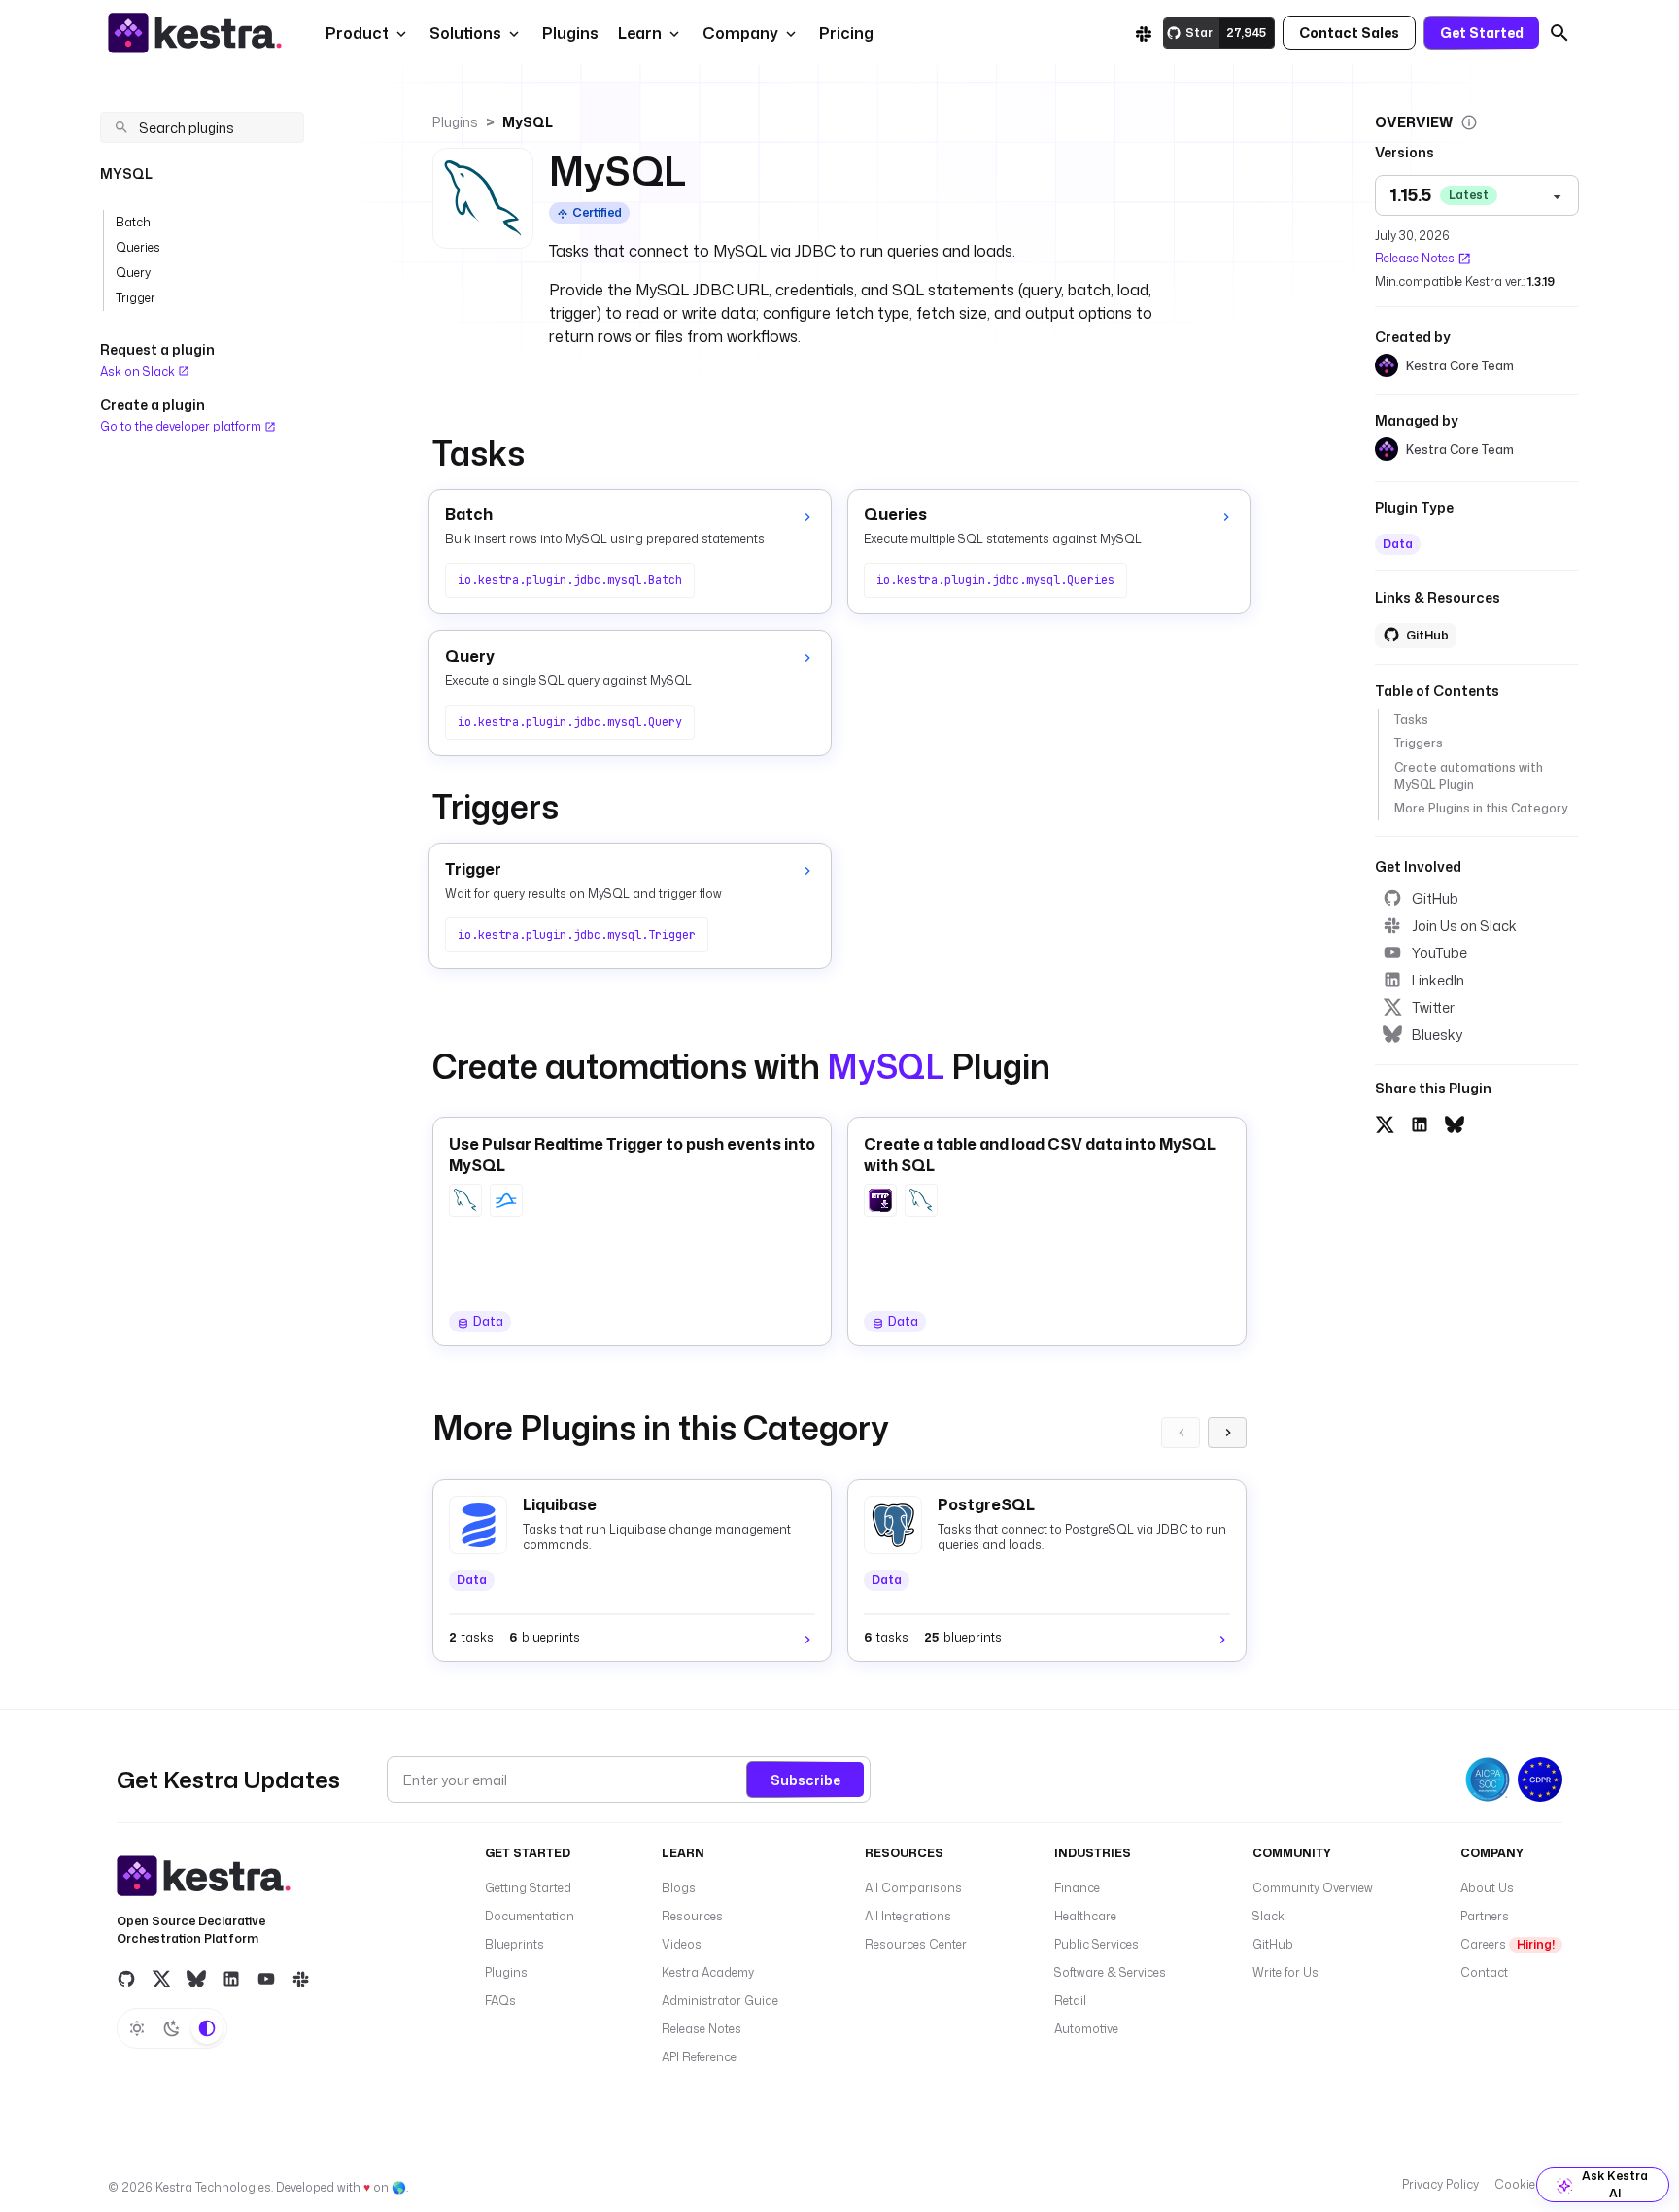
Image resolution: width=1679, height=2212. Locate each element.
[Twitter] (161, 1978)
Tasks (1411, 720)
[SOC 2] (1488, 1780)
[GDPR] (1540, 1780)
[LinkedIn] (231, 1978)
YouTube (1439, 953)
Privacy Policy (1440, 2184)
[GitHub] (126, 1978)
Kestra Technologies (213, 2187)
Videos (682, 1944)
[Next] (1227, 1433)
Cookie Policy (1533, 2184)
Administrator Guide (720, 2001)
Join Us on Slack (1464, 926)
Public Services (1096, 1944)
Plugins (455, 122)
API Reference (699, 2057)
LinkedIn (1438, 980)
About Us (1487, 1888)
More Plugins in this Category (1481, 808)
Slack (1268, 1916)
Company (740, 33)
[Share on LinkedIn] (1420, 1123)
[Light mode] (137, 2028)
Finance (1077, 1888)
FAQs (500, 2001)
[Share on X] (1385, 1123)
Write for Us (1285, 1972)
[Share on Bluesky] (1455, 1123)
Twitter (1433, 1007)
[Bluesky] (196, 1978)
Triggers (1419, 743)
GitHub (1435, 899)
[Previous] (1181, 1433)
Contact (1484, 1972)
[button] (568, 33)
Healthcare (1085, 1916)
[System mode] (207, 2028)
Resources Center (916, 1944)
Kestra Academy (708, 1972)
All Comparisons (913, 1888)
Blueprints (514, 1944)
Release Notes (1415, 258)
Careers (1508, 1944)
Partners (1485, 1916)
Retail (1070, 2001)
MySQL (528, 122)
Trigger (136, 298)
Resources (692, 1916)
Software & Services (1110, 1972)
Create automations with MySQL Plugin (1469, 775)
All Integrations (908, 1916)
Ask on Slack (139, 372)
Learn (640, 33)
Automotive (1086, 2029)
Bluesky (1437, 1035)
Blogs (679, 1888)
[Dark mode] (172, 2028)
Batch (133, 222)
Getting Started (528, 1888)
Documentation (530, 1916)
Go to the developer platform (182, 426)
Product (357, 33)
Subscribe (805, 1780)
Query (133, 273)
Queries (138, 247)
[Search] (1559, 33)
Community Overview (1313, 1888)
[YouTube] (266, 1978)
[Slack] (1144, 33)
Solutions (465, 33)
